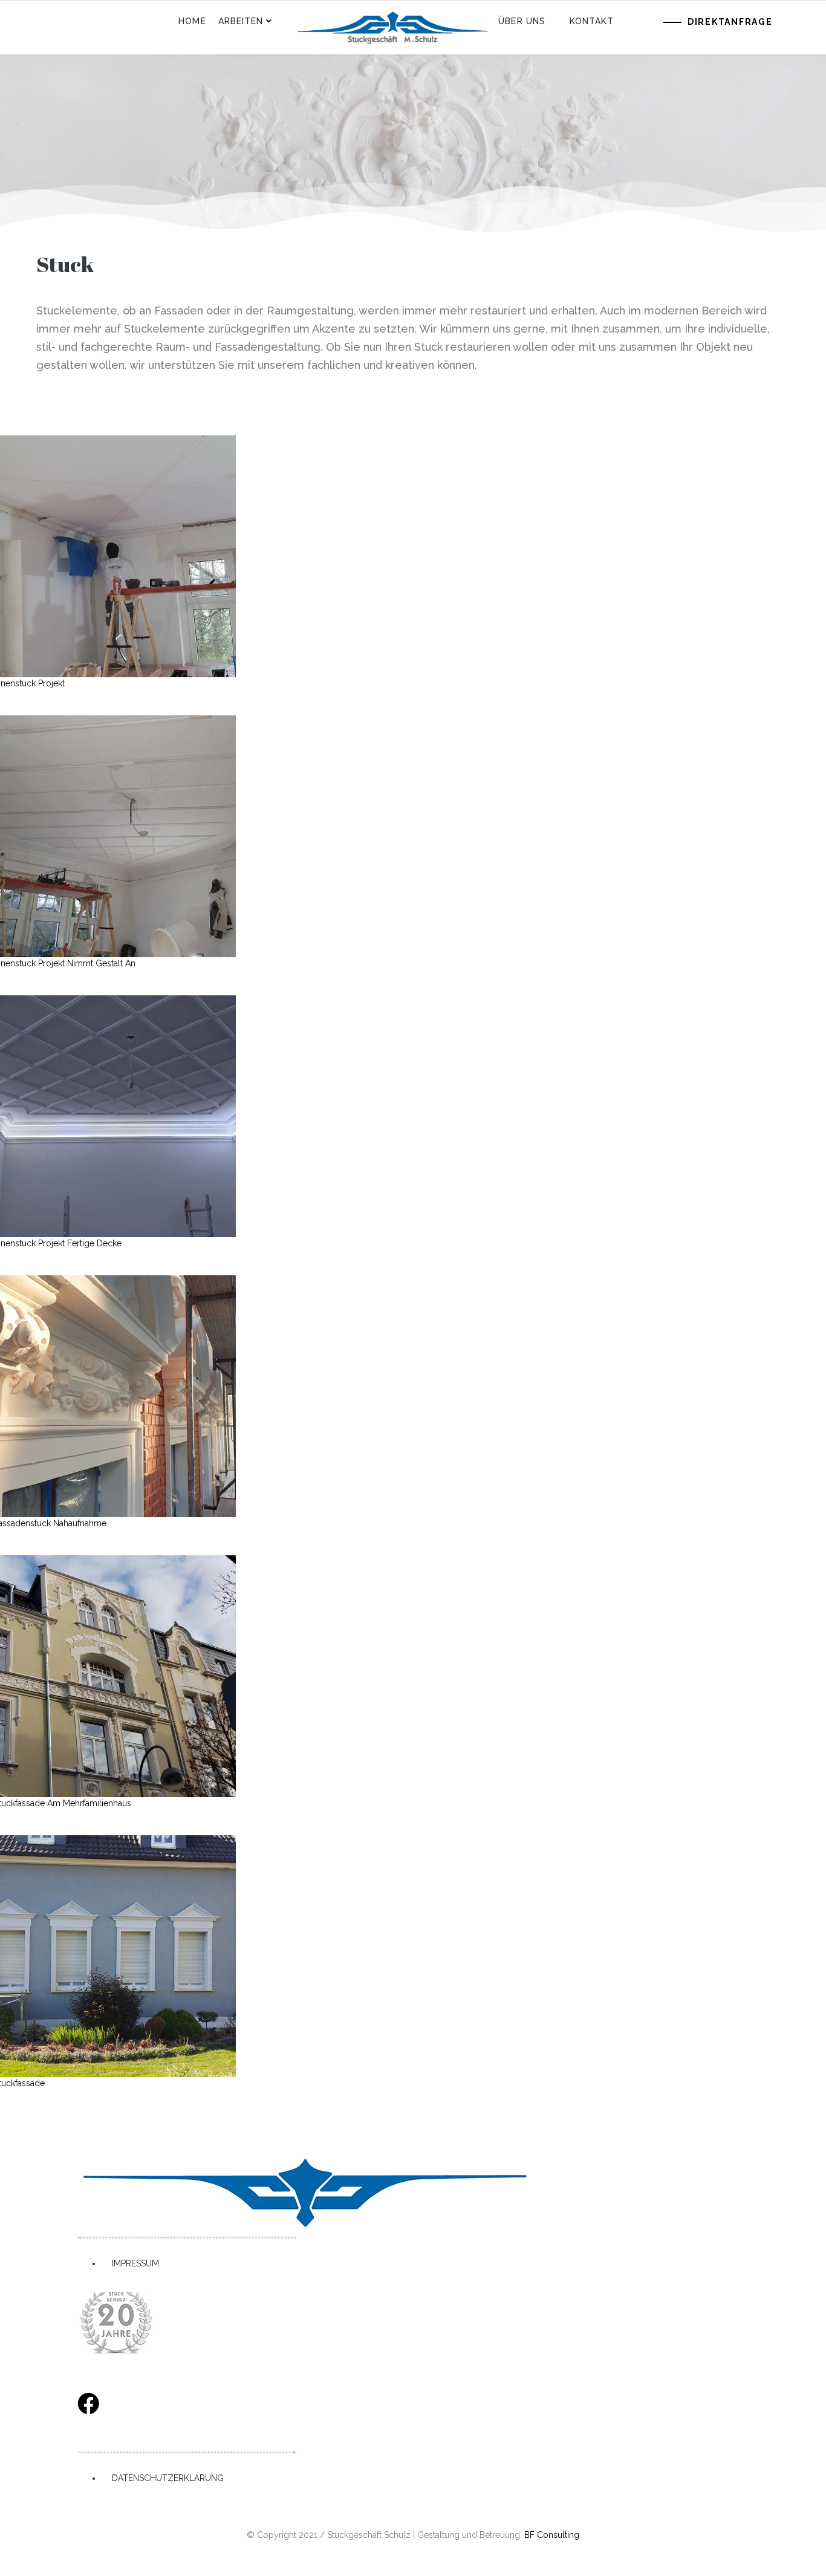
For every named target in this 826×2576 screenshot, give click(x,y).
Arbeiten (241, 21)
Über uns (522, 21)
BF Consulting (552, 2535)
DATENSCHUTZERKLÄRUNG (168, 2478)
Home (192, 21)
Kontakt (592, 21)
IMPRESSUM (135, 2263)
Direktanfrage (730, 22)
